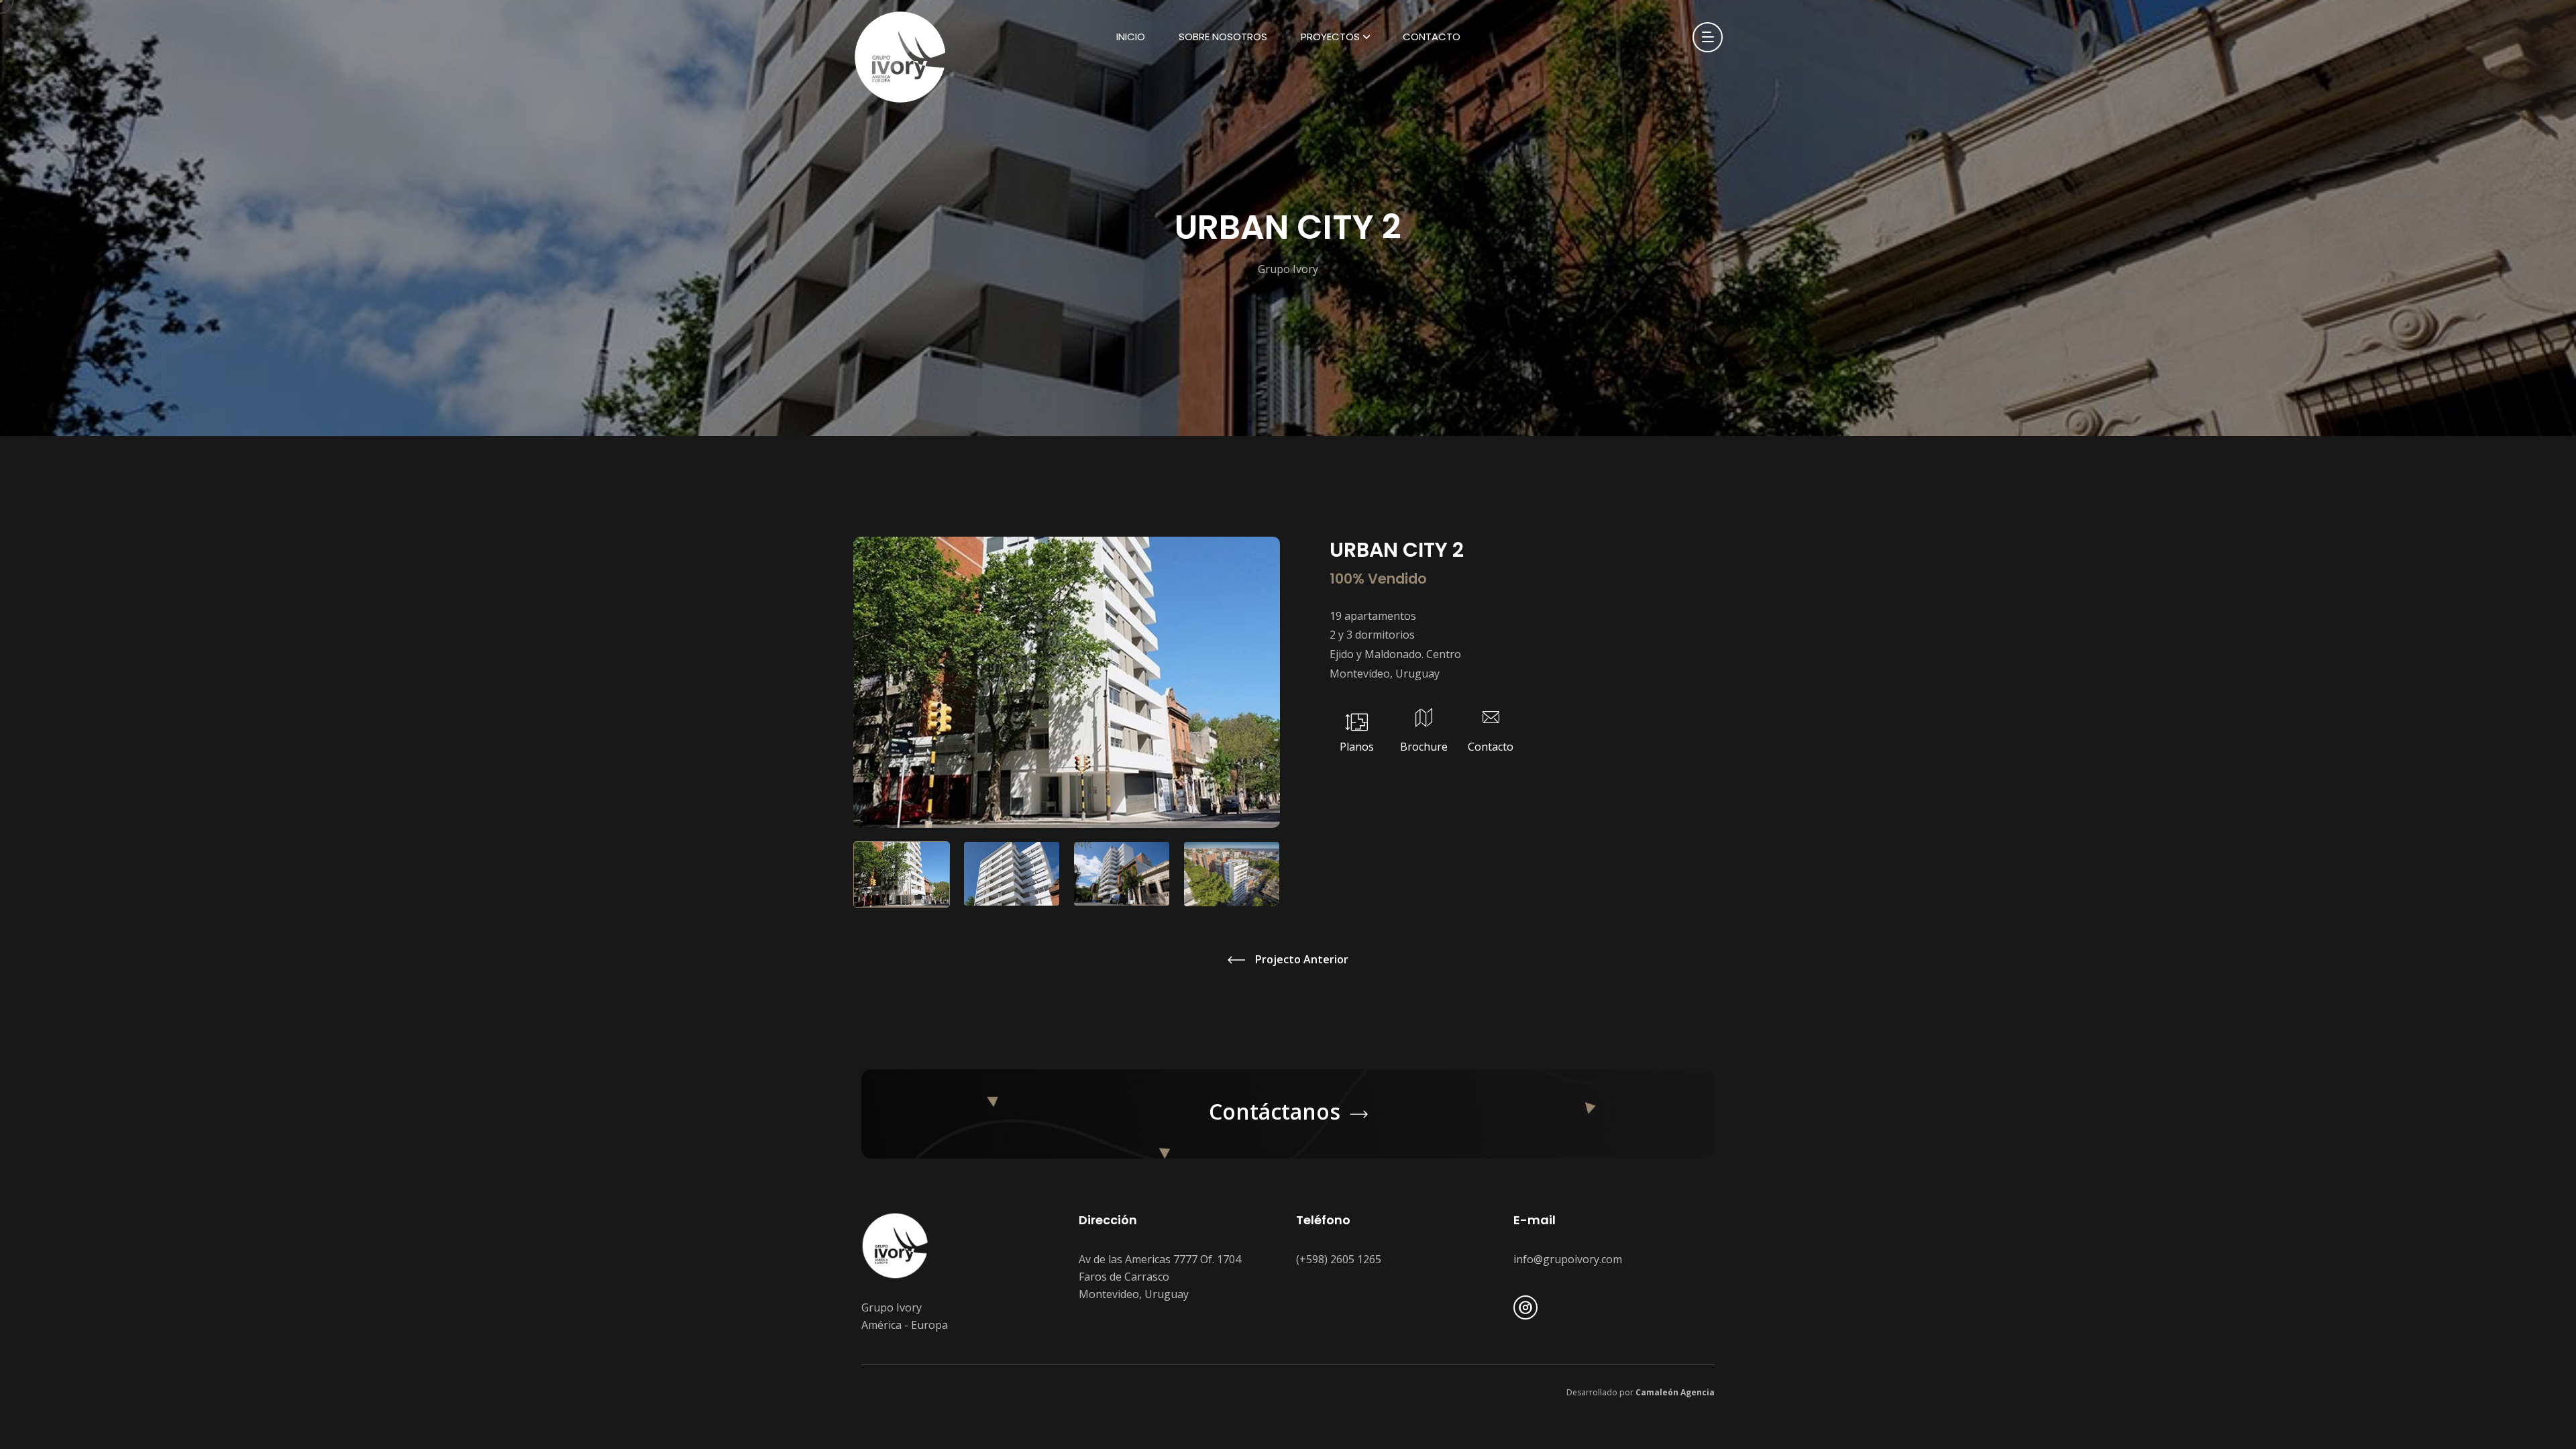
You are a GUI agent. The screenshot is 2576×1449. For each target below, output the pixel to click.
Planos (1357, 747)
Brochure (1424, 747)
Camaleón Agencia (1675, 1392)
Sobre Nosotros (1223, 37)
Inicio (1131, 37)
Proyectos (1330, 37)
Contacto (1432, 37)
